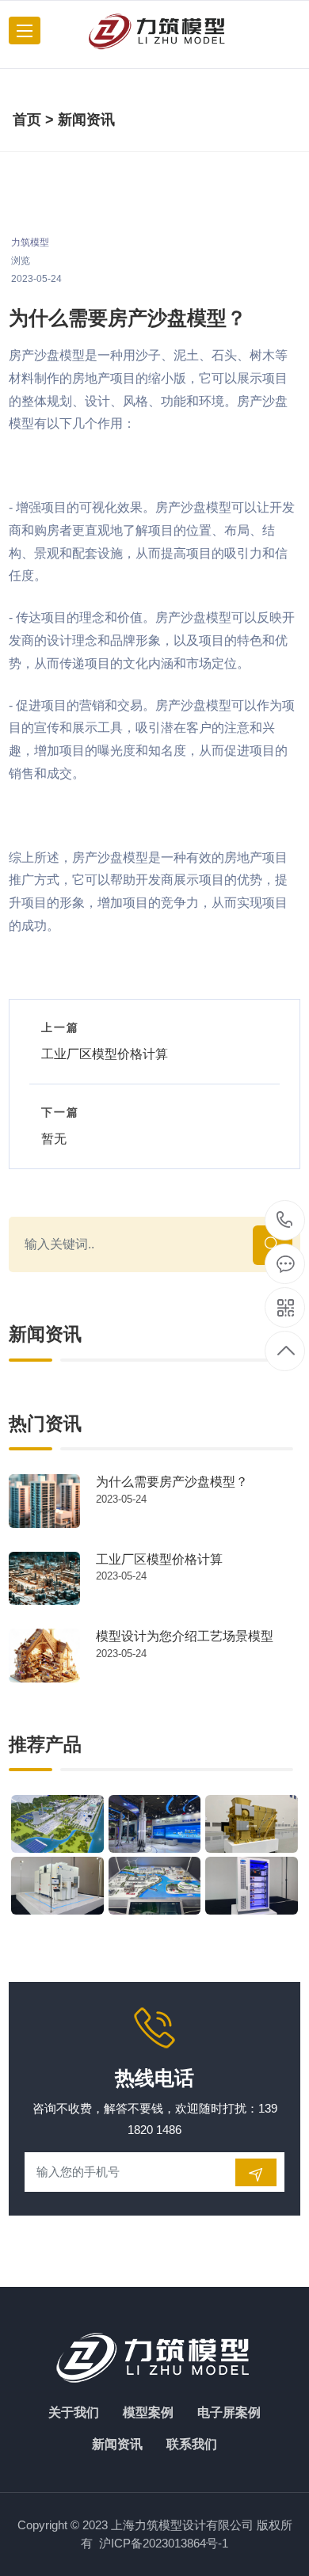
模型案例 (148, 2412)
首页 (27, 120)
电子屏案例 (229, 2412)
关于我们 (74, 2412)
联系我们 (192, 2444)
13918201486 (285, 1221)
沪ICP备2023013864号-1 (164, 2543)
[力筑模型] (158, 31)
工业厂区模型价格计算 (159, 1559)
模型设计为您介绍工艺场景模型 (185, 1636)
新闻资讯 (86, 120)
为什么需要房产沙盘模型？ (172, 1482)
